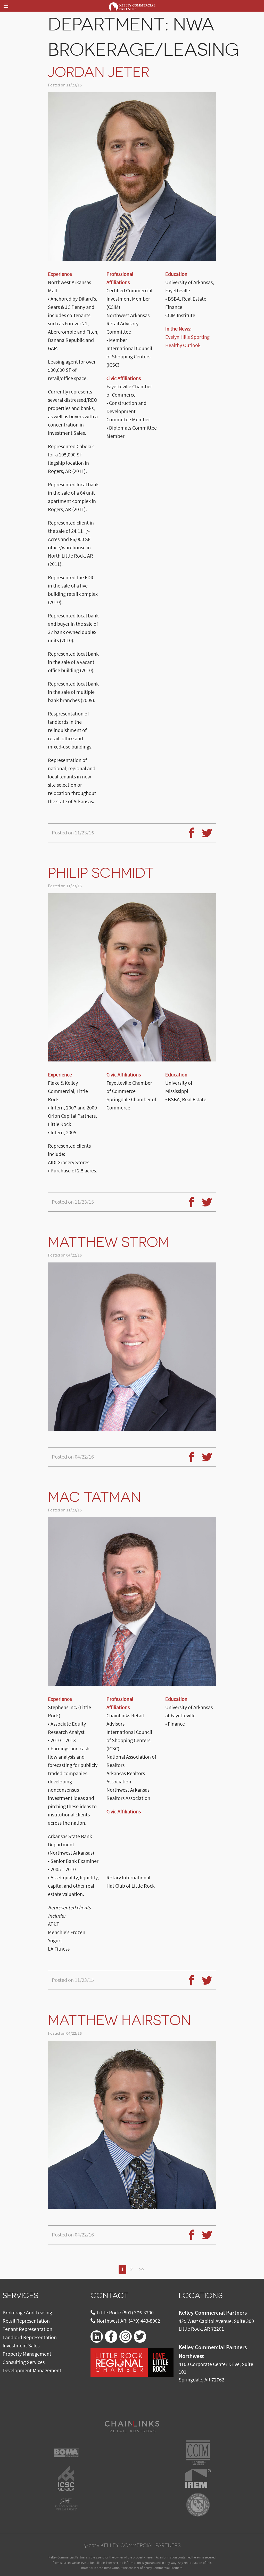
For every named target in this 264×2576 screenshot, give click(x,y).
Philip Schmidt (101, 873)
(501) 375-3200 (138, 2313)
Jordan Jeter (99, 72)
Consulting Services (24, 2362)
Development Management (32, 2371)
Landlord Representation (30, 2338)
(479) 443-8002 (144, 2321)
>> (142, 2269)
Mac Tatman (94, 1497)
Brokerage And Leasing (27, 2313)
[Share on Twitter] (205, 830)
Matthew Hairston (119, 2020)
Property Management (27, 2354)
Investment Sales (21, 2346)
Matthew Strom (109, 1242)
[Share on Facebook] (189, 830)
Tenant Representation (27, 2329)
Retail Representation (26, 2321)
